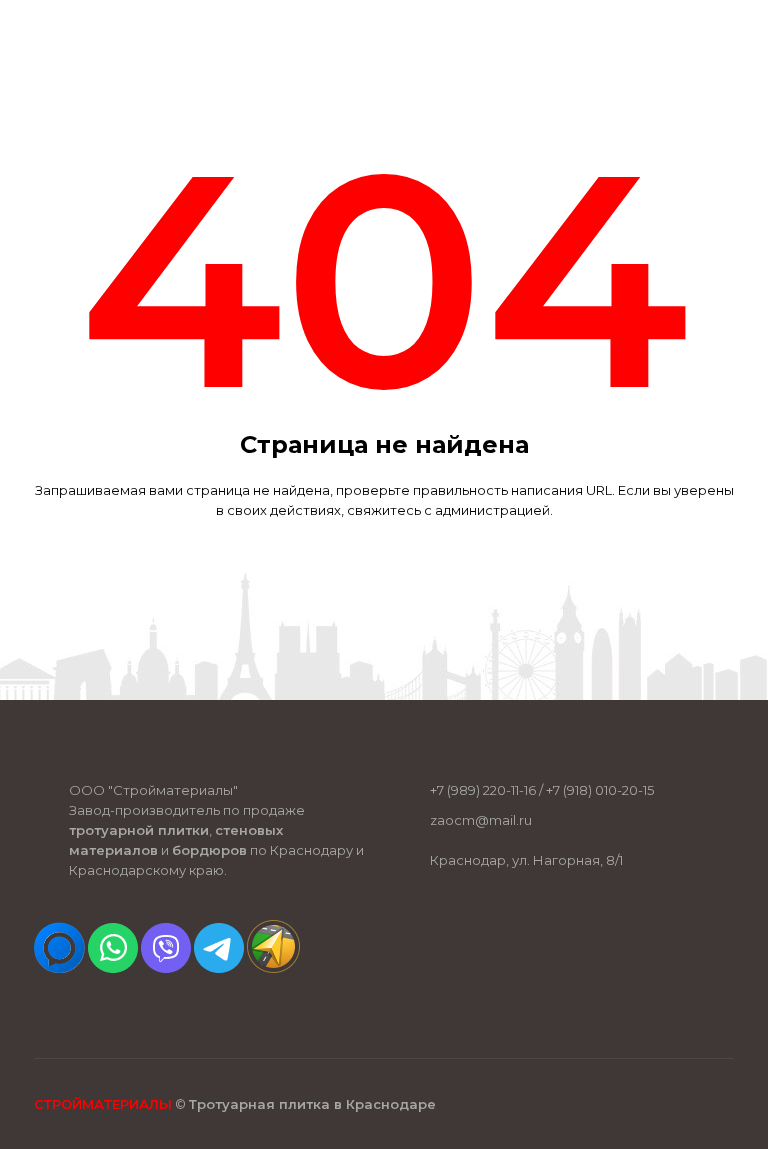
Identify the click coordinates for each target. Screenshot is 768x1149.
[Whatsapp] (113, 968)
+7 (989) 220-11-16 (483, 790)
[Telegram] (219, 968)
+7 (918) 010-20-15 (600, 790)
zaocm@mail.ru (481, 820)
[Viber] (166, 968)
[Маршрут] (273, 968)
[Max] (59, 968)
